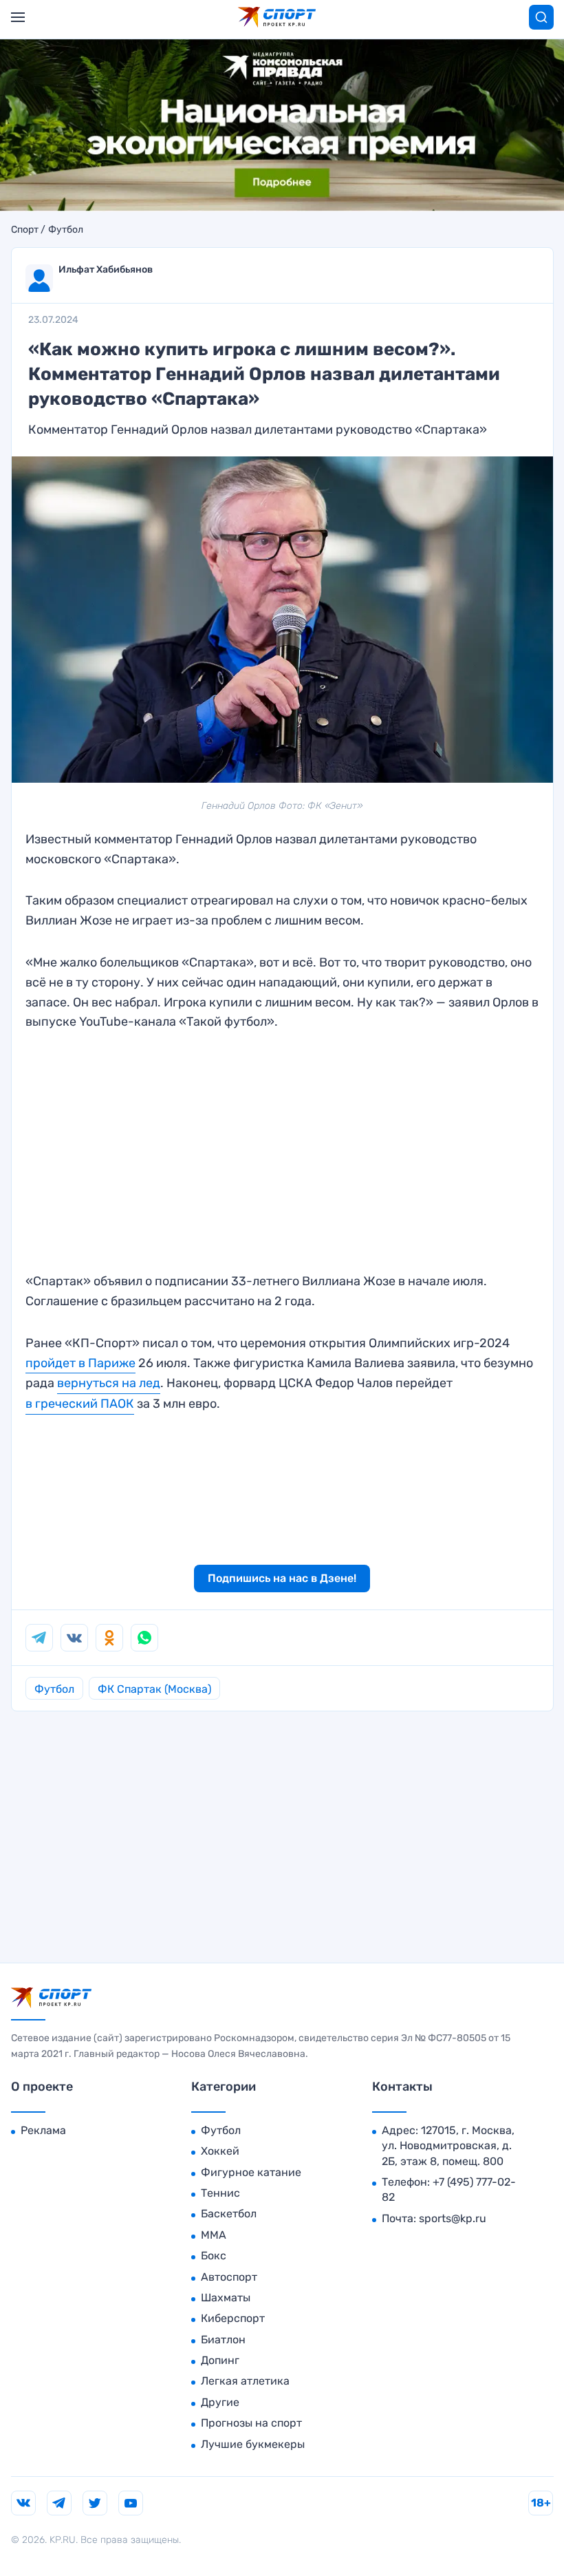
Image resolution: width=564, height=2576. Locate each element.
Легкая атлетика (245, 2381)
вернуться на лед (109, 1383)
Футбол (66, 230)
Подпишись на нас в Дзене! (282, 1578)
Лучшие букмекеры (253, 2444)
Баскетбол (229, 2214)
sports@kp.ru (453, 2218)
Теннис (220, 2193)
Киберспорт (233, 2318)
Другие (220, 2402)
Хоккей (220, 2151)
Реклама (43, 2130)
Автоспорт (229, 2277)
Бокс (214, 2256)
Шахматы (226, 2298)
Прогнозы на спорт (251, 2423)
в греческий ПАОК (80, 1404)
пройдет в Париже (80, 1363)
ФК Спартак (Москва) (154, 1689)
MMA (214, 2235)
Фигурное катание (251, 2172)
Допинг (220, 2360)
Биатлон (223, 2340)
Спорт (25, 230)
